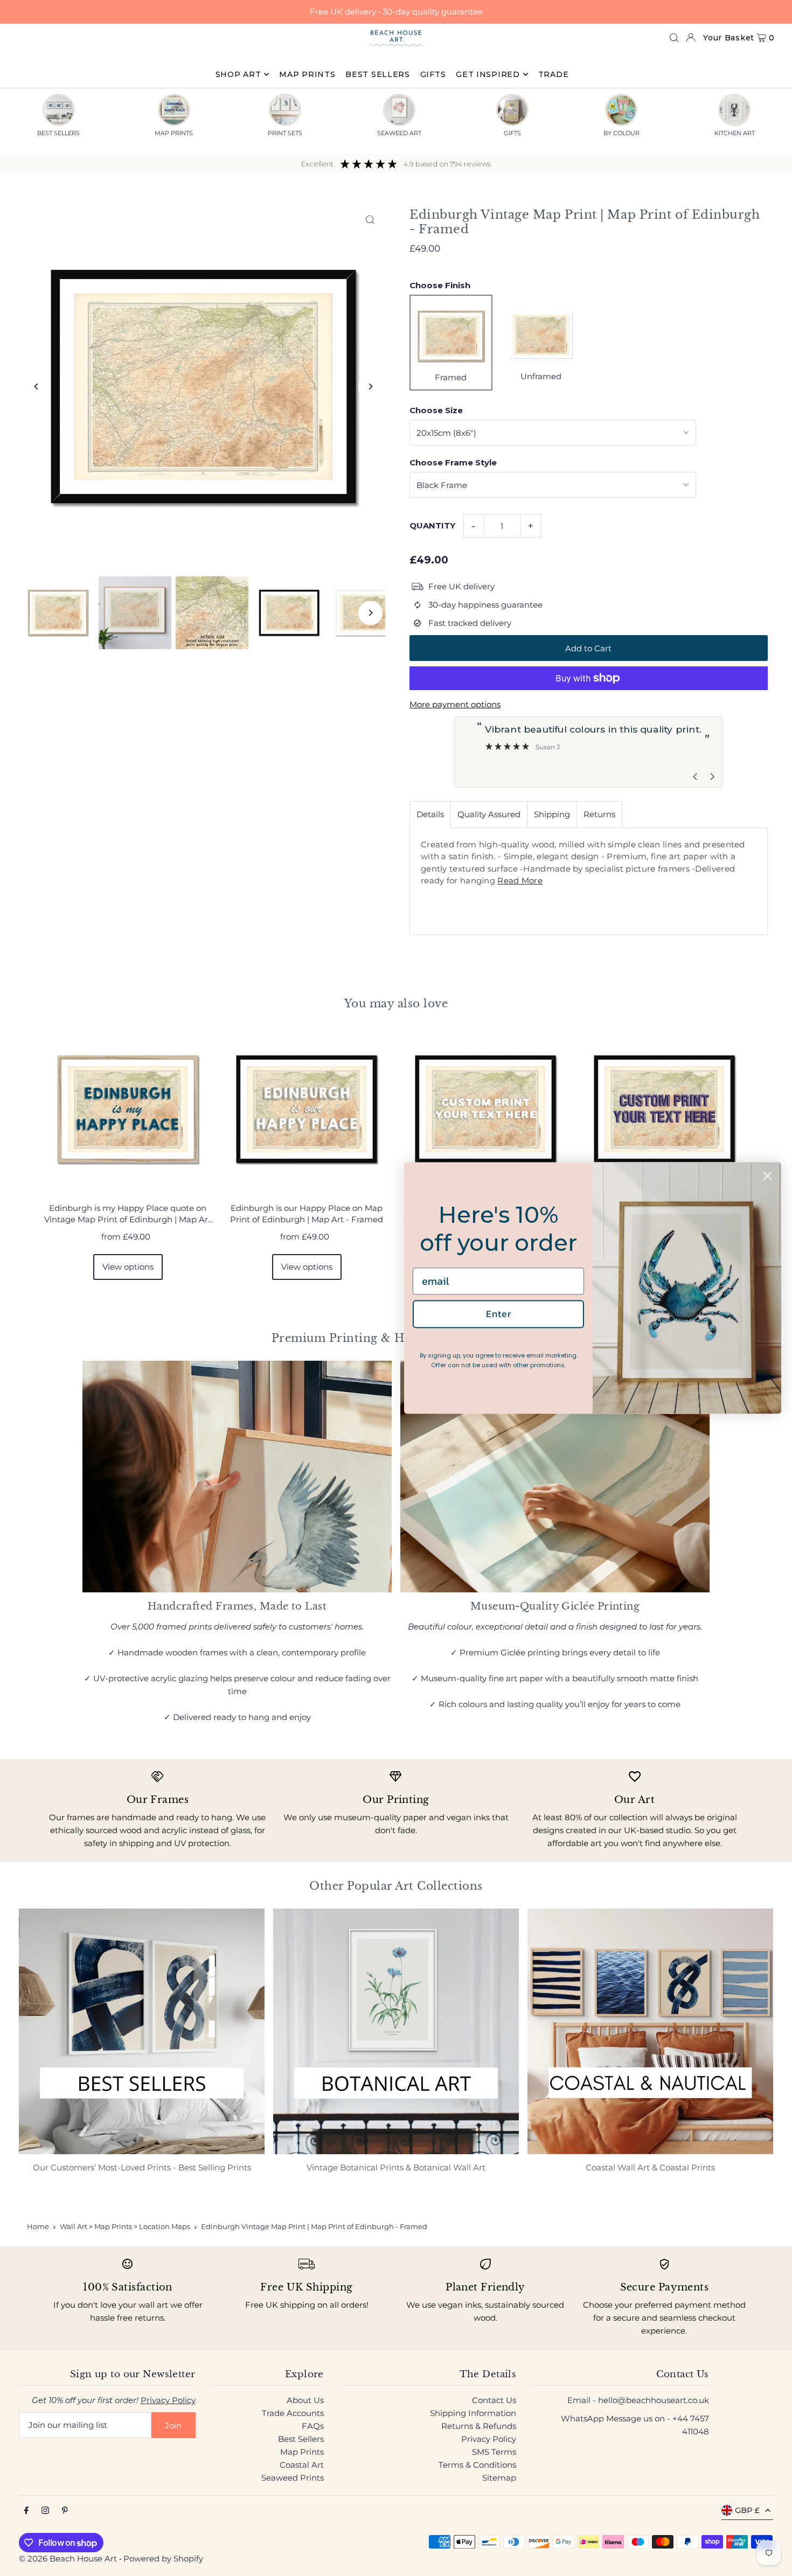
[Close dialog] (767, 1176)
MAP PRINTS (174, 133)
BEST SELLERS (58, 133)
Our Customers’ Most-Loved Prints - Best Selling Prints (142, 2167)
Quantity (432, 525)
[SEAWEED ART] (399, 110)
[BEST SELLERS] (59, 110)
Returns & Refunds (479, 2426)
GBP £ (747, 2510)
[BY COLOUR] (621, 110)
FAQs (313, 2426)
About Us (305, 2400)
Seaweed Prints (293, 2478)
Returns (599, 814)
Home (38, 2226)
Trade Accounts (293, 2413)
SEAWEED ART (399, 133)
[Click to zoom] (370, 220)
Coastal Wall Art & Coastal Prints (650, 2167)
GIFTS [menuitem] (433, 74)
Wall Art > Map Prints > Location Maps (125, 2226)
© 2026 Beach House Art (68, 2558)
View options (128, 1267)
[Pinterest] (65, 2511)
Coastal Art (302, 2465)
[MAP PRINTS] (174, 110)
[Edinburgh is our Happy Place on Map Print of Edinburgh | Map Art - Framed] (307, 1109)
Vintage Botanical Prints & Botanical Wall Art (396, 2167)
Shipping (552, 814)
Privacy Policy (168, 2400)
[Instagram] (45, 2511)
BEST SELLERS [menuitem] (377, 74)
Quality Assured (489, 814)
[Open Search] (674, 38)
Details (430, 814)
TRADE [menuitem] (554, 74)
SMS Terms (494, 2452)
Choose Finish (440, 285)
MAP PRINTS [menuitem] (307, 74)
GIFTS (512, 133)
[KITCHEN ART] (734, 110)
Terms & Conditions (477, 2465)
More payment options (455, 704)
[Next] (370, 387)
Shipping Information (473, 2413)
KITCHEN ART (735, 133)
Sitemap (499, 2478)
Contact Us (494, 2400)
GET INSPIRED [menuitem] (488, 74)
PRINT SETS (285, 133)
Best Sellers (301, 2439)
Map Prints (302, 2452)
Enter (499, 1314)
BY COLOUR (621, 133)
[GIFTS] (512, 110)
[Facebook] (26, 2511)
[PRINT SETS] (285, 110)
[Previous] (36, 387)
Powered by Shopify (163, 2558)
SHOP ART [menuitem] (238, 74)
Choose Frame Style (453, 462)
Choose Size (436, 410)
